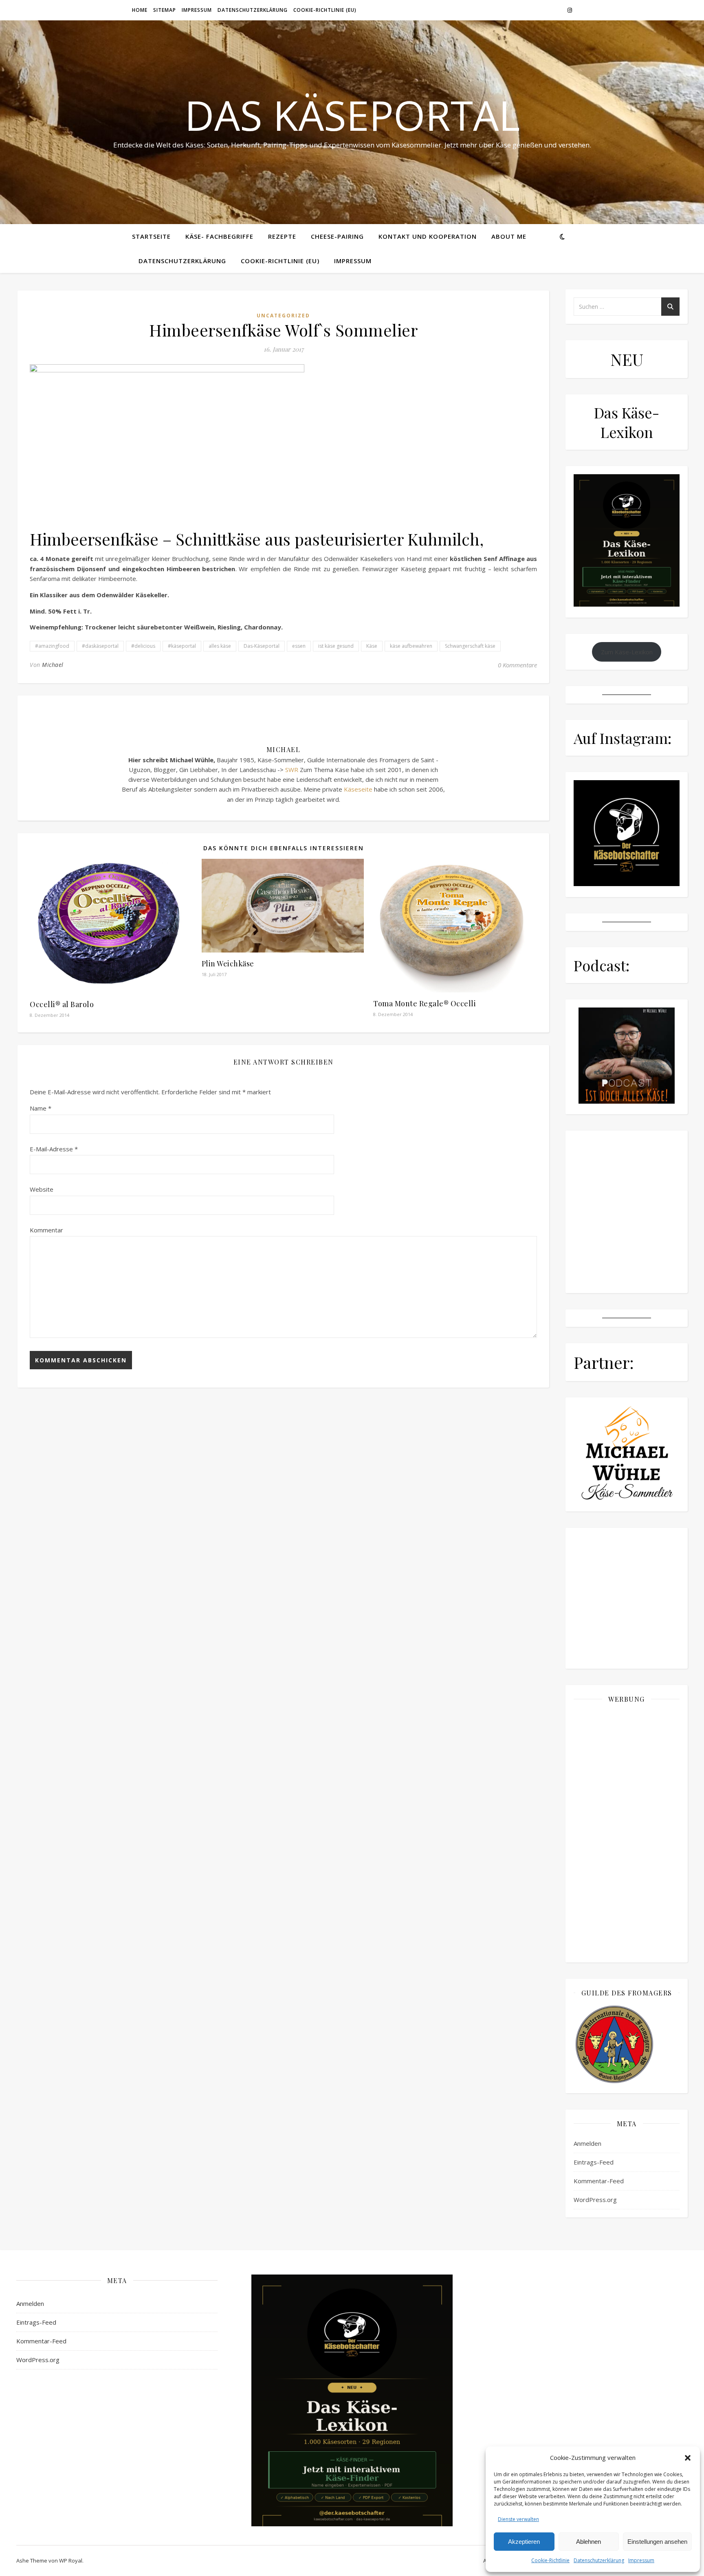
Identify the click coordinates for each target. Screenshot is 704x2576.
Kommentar (46, 1230)
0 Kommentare (517, 665)
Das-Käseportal (262, 646)
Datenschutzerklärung (599, 2560)
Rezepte (282, 236)
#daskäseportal (100, 646)
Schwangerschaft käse (470, 646)
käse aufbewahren (411, 646)
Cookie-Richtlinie (550, 2560)
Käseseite (358, 789)
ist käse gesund (336, 646)
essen (299, 646)
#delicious (143, 646)
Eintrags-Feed (594, 2162)
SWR (292, 770)
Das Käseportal (352, 115)
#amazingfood (52, 646)
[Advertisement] (627, 1832)
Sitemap (165, 10)
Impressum (641, 2560)
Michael (53, 665)
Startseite (151, 236)
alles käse (220, 646)
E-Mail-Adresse (54, 1149)
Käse (372, 646)
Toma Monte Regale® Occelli (425, 1003)
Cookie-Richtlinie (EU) (325, 10)
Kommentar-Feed (599, 2181)
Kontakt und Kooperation (428, 236)
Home (140, 10)
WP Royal (71, 2561)
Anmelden (587, 2143)
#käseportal (182, 646)
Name (41, 1108)
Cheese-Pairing (337, 236)
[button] (688, 2458)
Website (42, 1189)
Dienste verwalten (518, 2519)
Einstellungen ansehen (657, 2542)
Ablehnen (588, 2542)
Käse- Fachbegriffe (219, 236)
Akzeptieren (524, 2542)
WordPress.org (595, 2200)
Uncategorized (283, 316)
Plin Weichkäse (228, 964)
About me (509, 236)
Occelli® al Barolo (62, 1004)
